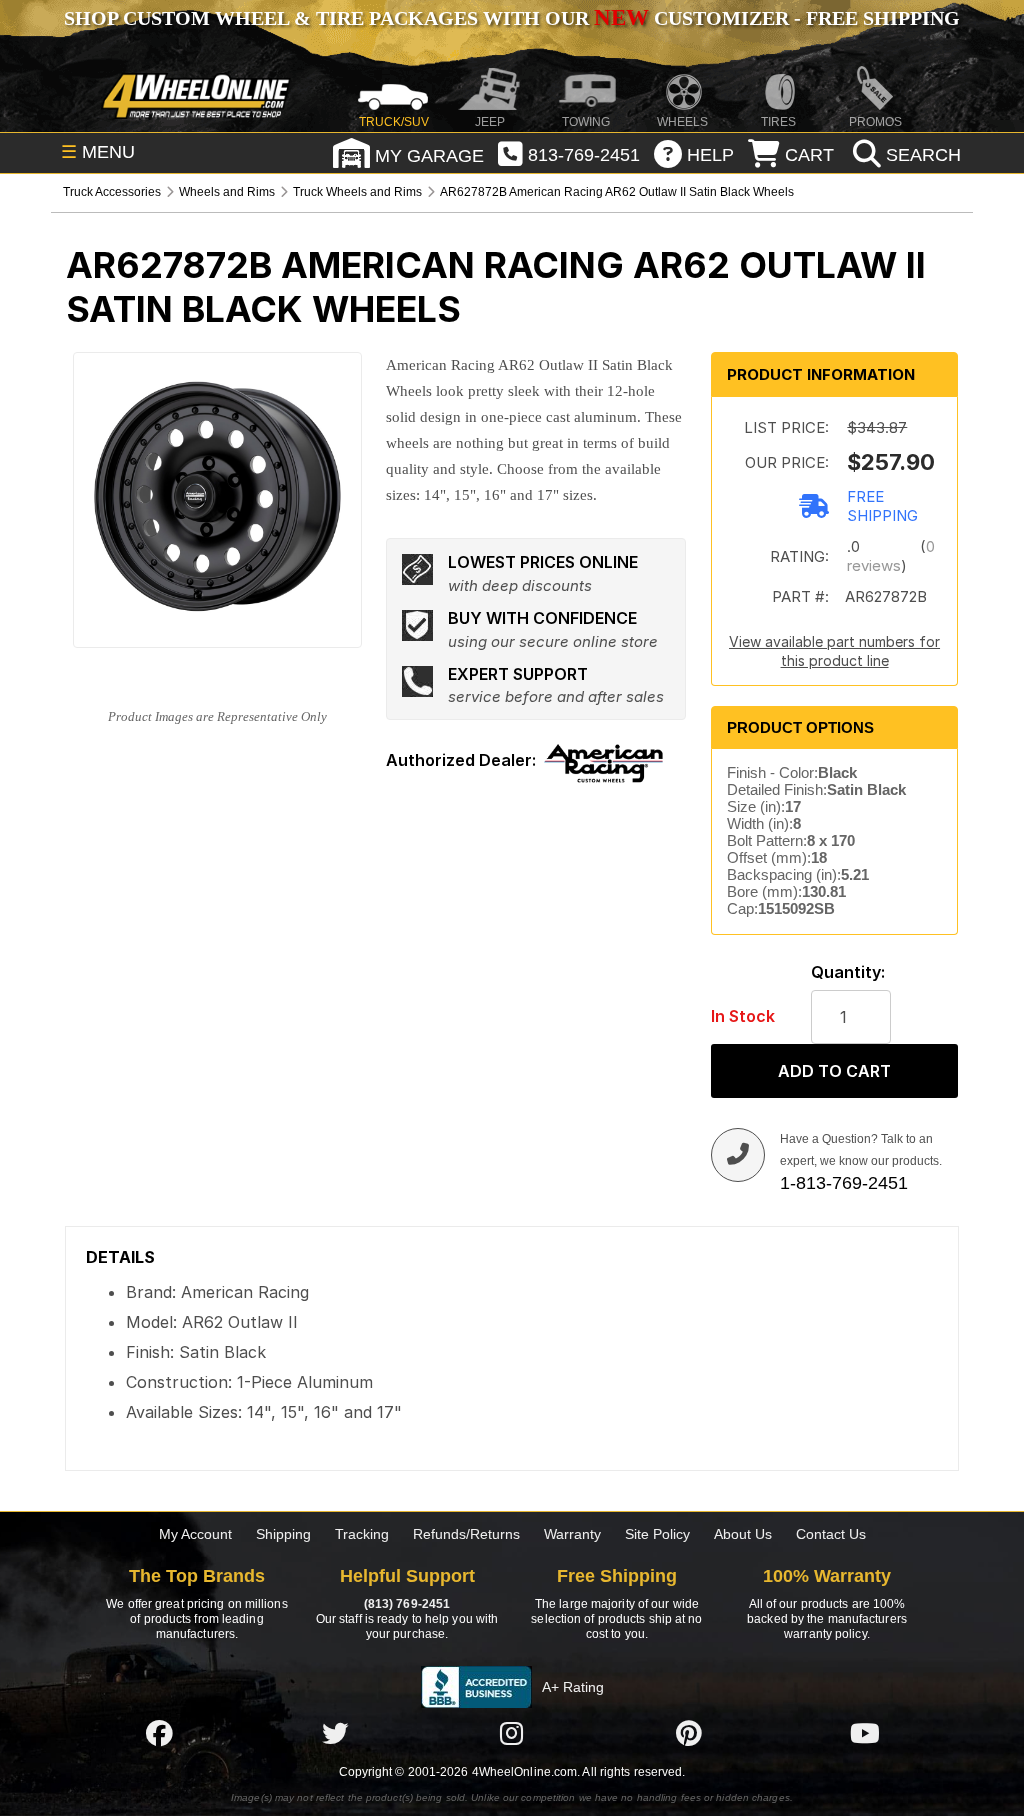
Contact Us (831, 1534)
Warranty (572, 1534)
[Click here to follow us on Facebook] (159, 1733)
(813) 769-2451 (407, 1604)
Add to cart (834, 1071)
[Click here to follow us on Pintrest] (689, 1733)
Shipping (283, 1534)
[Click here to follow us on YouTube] (865, 1733)
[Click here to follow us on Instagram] (512, 1733)
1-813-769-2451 (844, 1183)
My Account (195, 1534)
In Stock (743, 1016)
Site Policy (657, 1534)
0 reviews (891, 556)
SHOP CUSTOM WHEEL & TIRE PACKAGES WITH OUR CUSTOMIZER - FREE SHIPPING (512, 18)
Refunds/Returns (466, 1534)
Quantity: (848, 972)
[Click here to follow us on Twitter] (335, 1733)
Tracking (362, 1534)
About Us (743, 1534)
